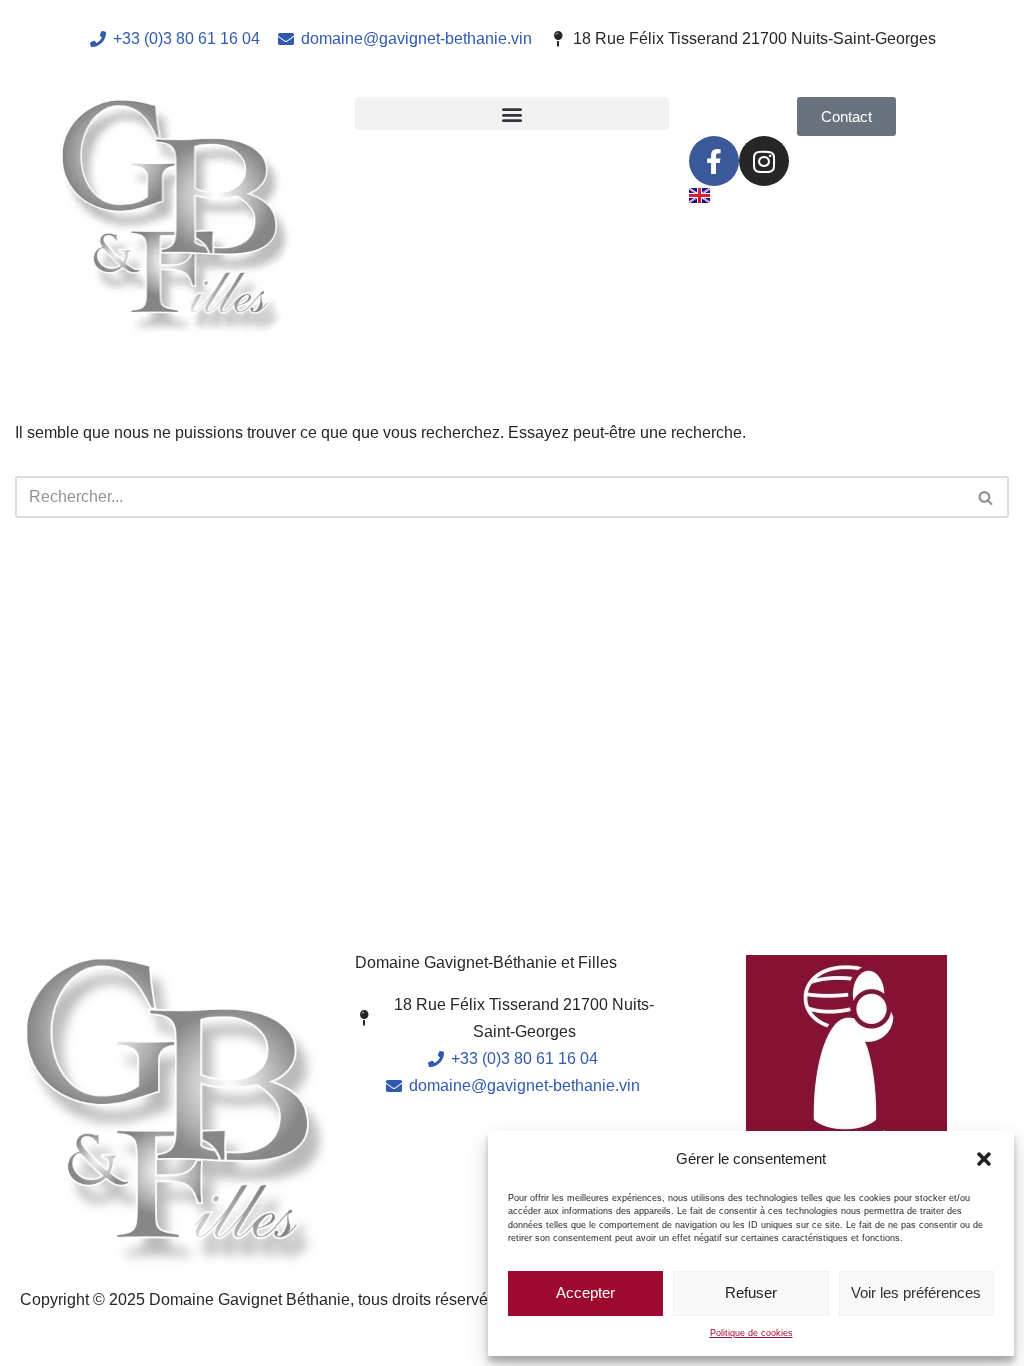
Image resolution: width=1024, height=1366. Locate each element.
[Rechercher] (986, 497)
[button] (984, 1159)
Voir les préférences (916, 1292)
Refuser (751, 1292)
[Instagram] (764, 161)
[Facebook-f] (714, 161)
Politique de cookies (751, 1333)
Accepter (585, 1292)
